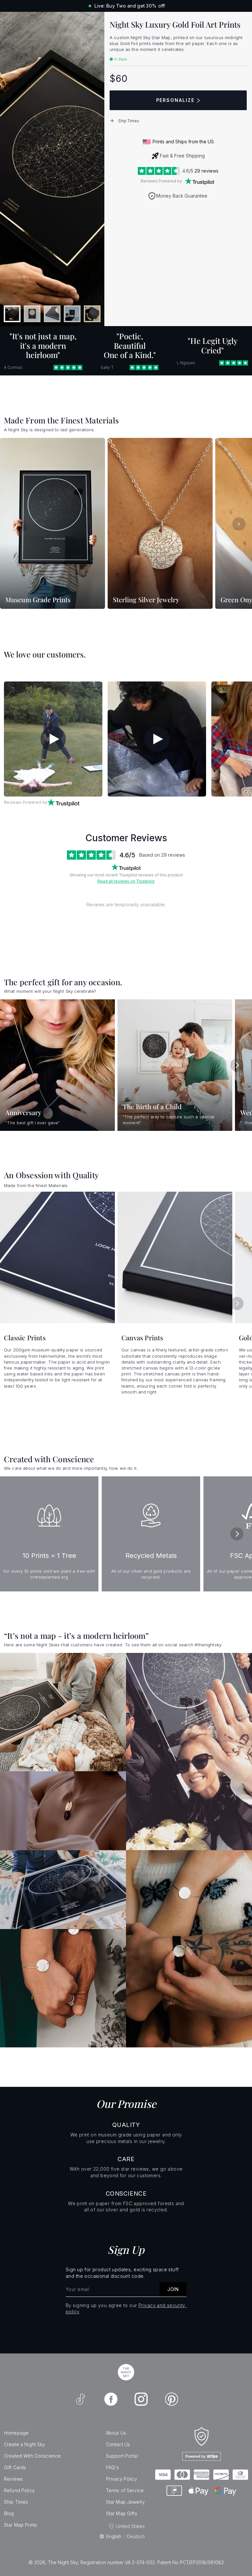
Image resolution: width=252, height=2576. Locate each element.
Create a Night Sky (25, 2444)
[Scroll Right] (239, 524)
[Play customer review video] (53, 739)
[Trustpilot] (199, 181)
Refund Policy (19, 2490)
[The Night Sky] (126, 2372)
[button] (178, 121)
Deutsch (136, 2536)
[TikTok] (80, 2399)
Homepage (16, 2433)
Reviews (13, 2479)
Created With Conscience (32, 2456)
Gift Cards (15, 2467)
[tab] (12, 314)
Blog (9, 2513)
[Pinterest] (172, 2399)
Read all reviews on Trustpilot (126, 881)
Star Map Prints (21, 2525)
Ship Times (16, 2502)
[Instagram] (141, 2399)
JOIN (173, 2289)
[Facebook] (111, 2399)
